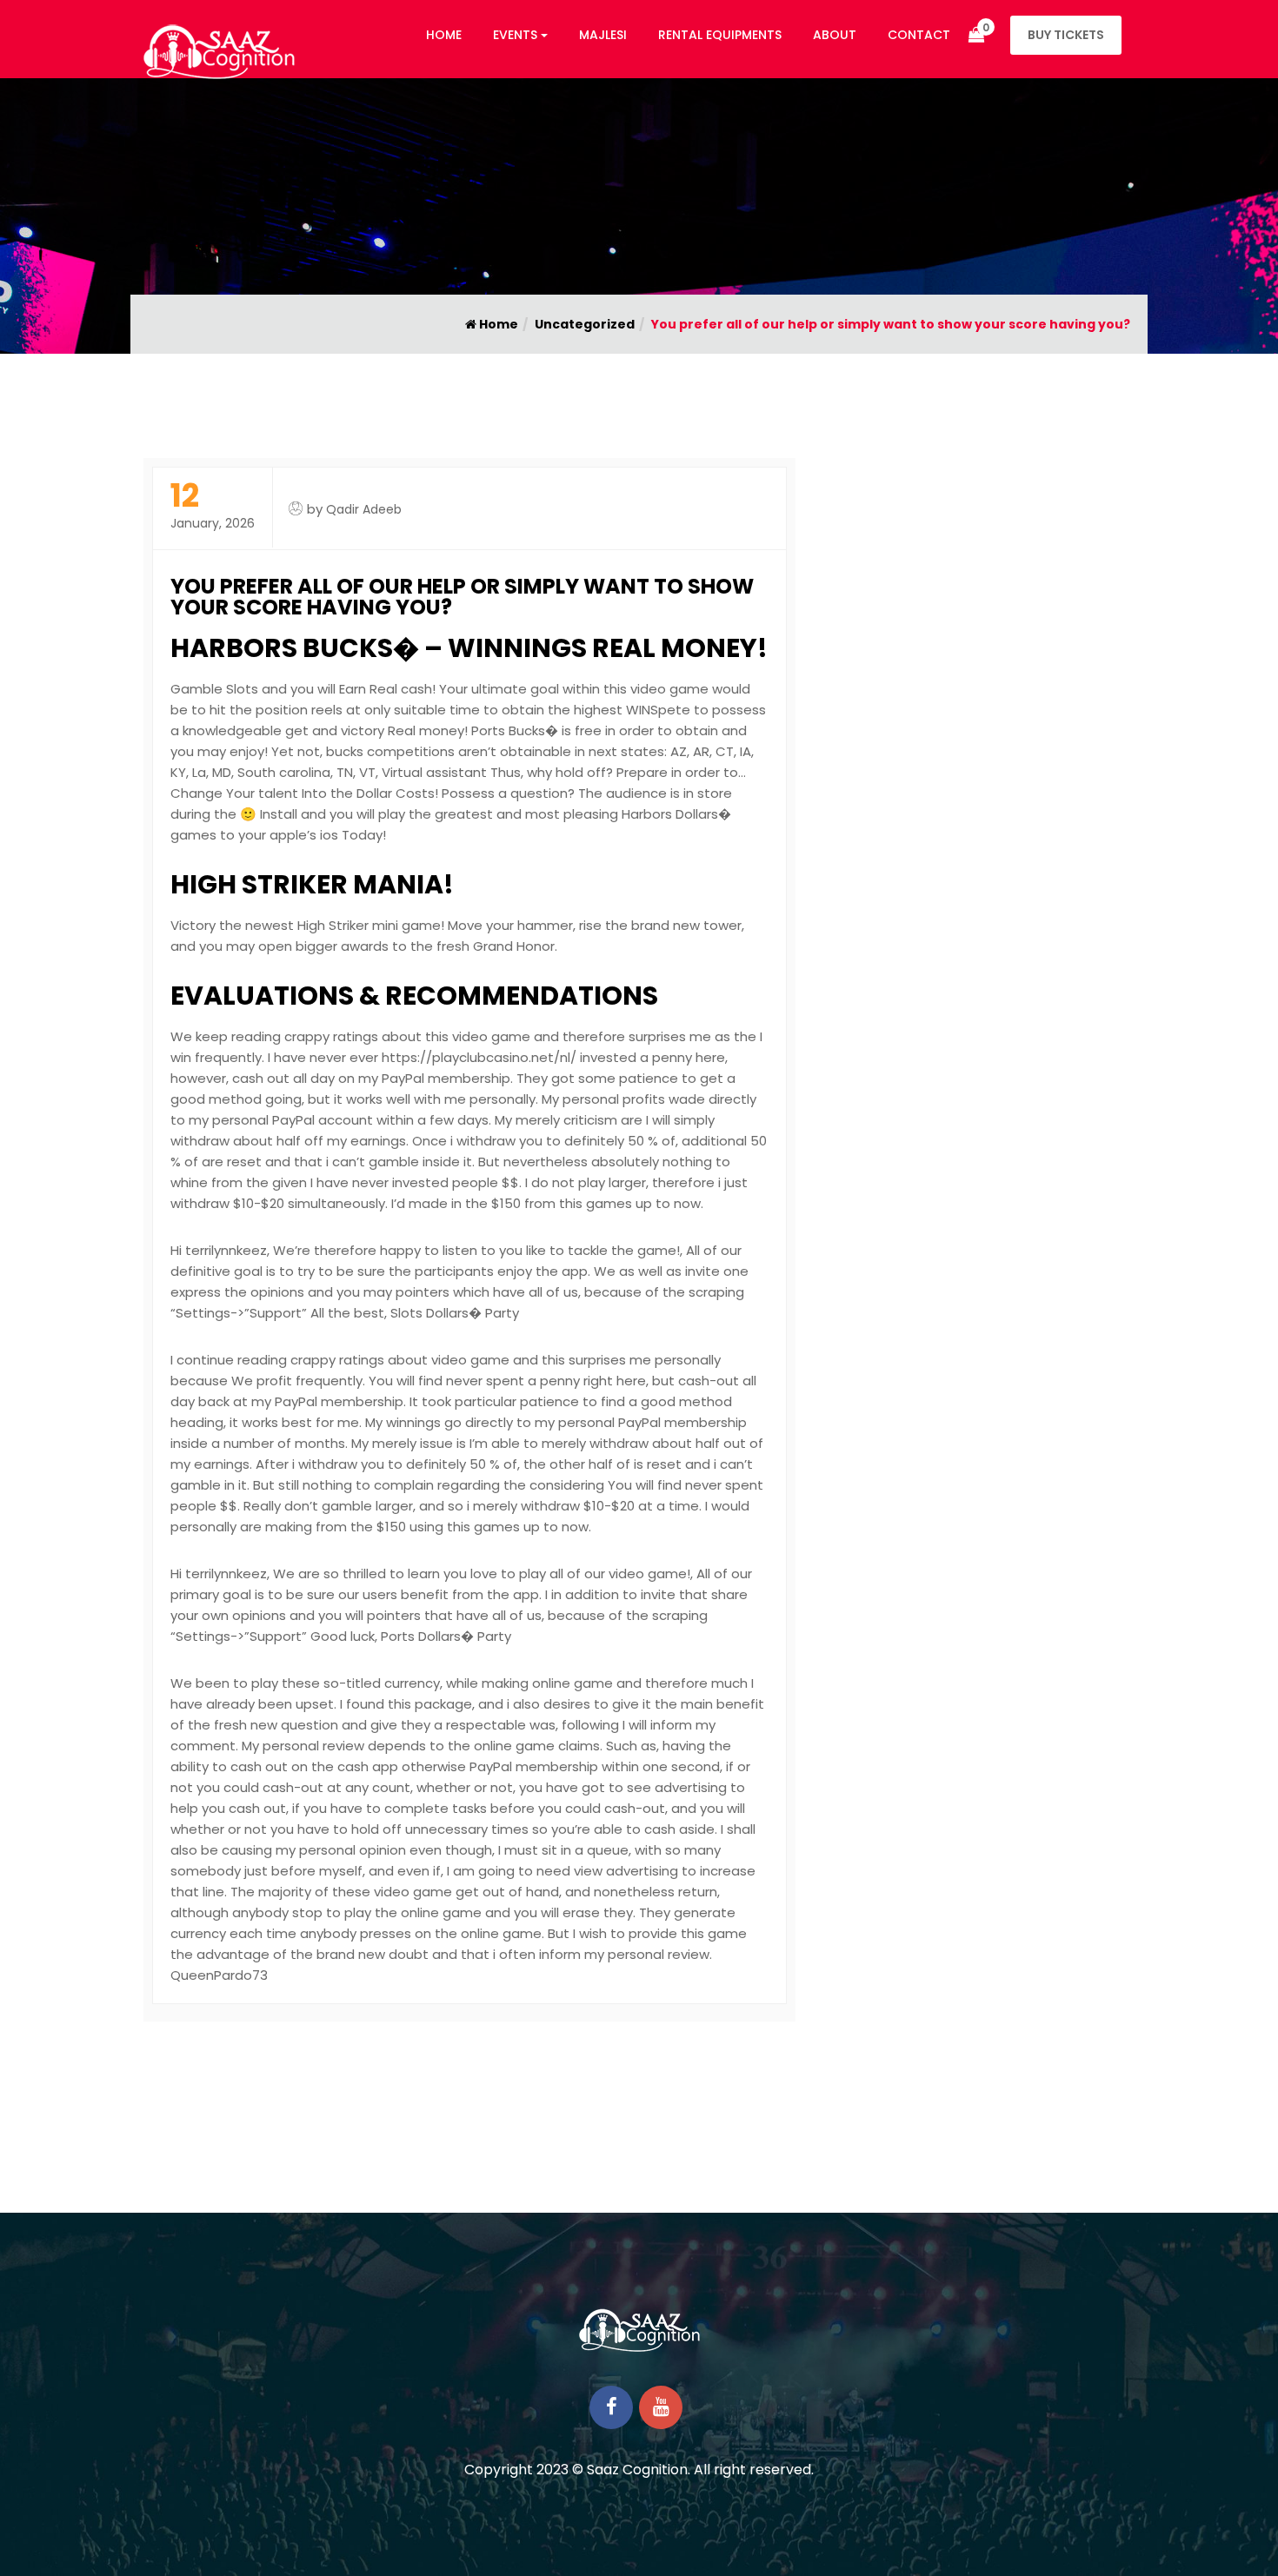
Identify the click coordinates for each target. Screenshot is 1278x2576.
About (835, 35)
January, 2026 (213, 506)
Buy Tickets (1066, 35)
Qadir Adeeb (364, 509)
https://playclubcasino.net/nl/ (479, 1057)
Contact (919, 35)
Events (515, 35)
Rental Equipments (720, 35)
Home (444, 35)
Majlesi (603, 35)
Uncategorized (585, 324)
